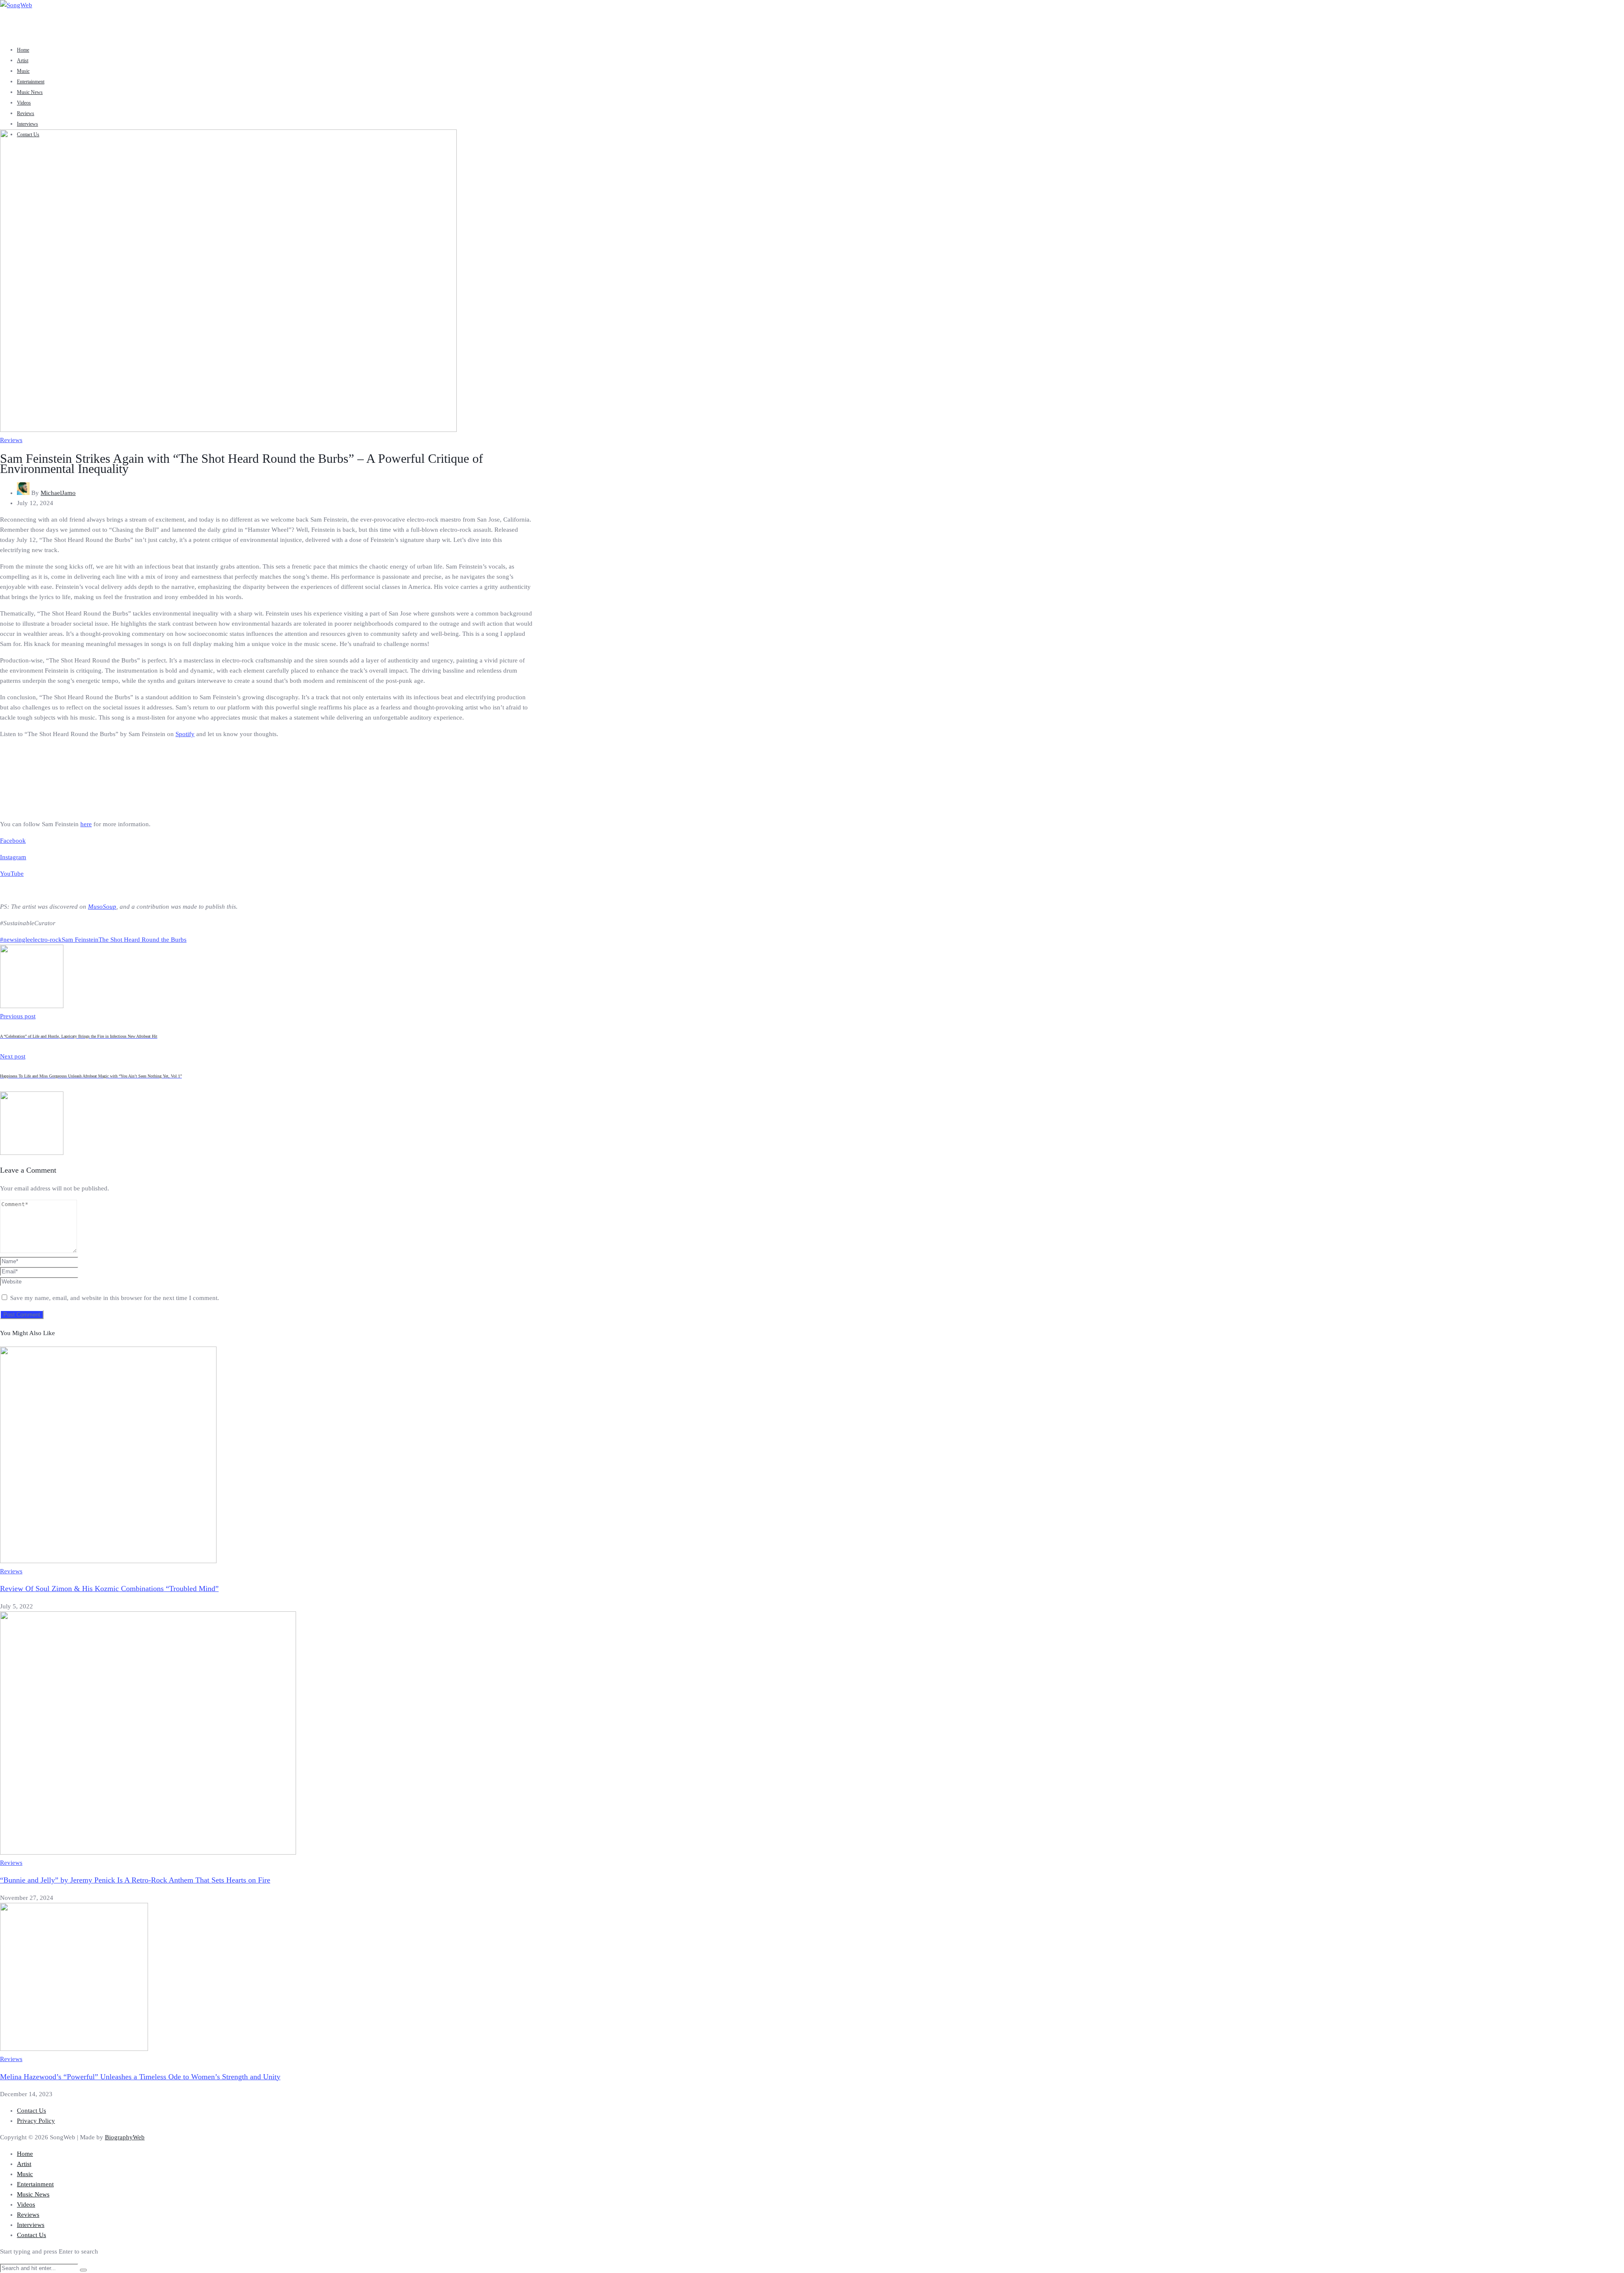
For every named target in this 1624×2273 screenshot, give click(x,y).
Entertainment (31, 82)
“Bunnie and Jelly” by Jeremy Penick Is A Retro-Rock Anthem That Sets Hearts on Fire (135, 1880)
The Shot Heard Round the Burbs (143, 940)
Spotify (185, 734)
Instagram (13, 857)
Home (23, 50)
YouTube (12, 874)
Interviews (27, 124)
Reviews (26, 113)
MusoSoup (102, 907)
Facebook (13, 841)
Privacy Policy (36, 2121)
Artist (23, 60)
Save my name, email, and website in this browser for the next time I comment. (115, 1298)
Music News (30, 92)
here (86, 824)
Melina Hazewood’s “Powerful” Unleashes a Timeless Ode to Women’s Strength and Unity (140, 2077)
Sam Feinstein (80, 940)
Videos (24, 103)
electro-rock (46, 940)
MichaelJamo (58, 493)
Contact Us (32, 2111)
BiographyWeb (125, 2137)
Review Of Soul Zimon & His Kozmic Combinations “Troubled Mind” (109, 1589)
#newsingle (15, 940)
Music (23, 71)
